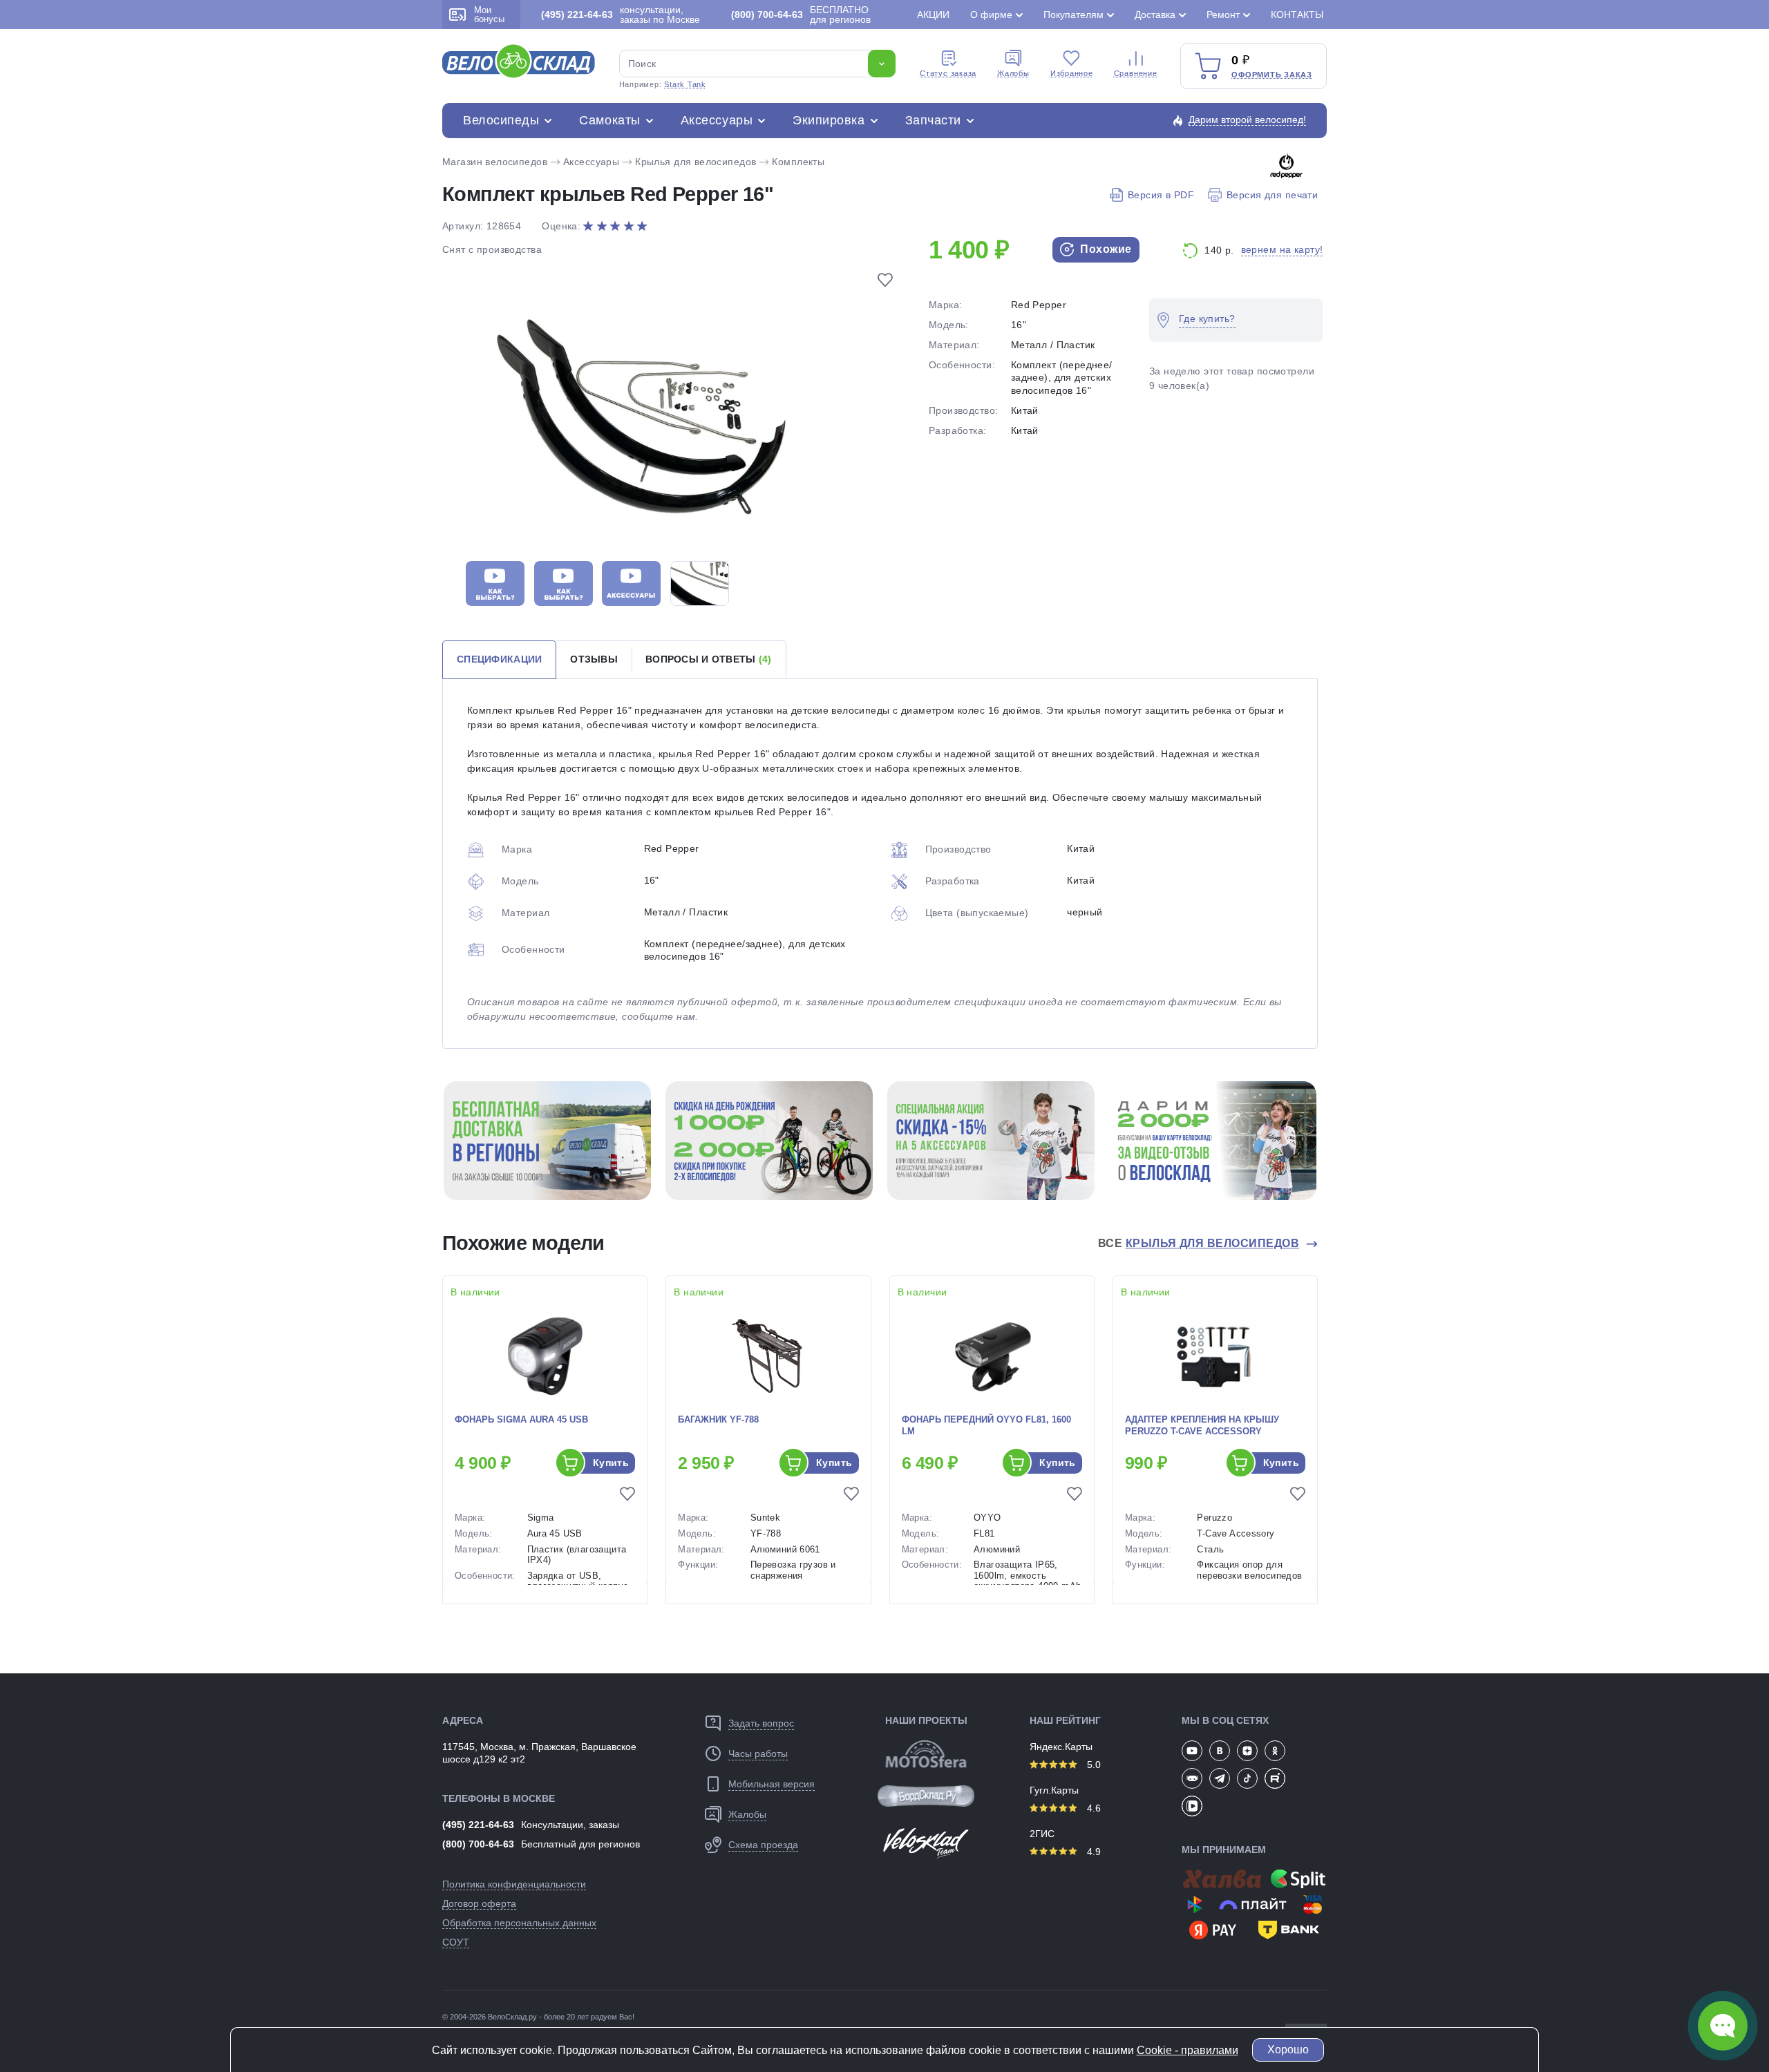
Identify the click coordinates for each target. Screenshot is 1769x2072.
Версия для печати (1272, 195)
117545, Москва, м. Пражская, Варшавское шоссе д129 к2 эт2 (539, 1753)
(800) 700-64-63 (478, 1844)
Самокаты (609, 120)
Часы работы (758, 1753)
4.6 (1092, 1808)
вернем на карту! (1282, 249)
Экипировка (829, 120)
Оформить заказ (1272, 75)
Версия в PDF (1161, 195)
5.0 (1092, 1765)
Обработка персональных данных (519, 1923)
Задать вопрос (761, 1723)
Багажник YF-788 (718, 1419)
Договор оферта (479, 1903)
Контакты (1297, 15)
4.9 (1092, 1852)
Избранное (1072, 73)
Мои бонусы (489, 15)
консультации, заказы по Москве (621, 15)
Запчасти (933, 120)
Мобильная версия (772, 1784)
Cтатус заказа (948, 73)
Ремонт (1223, 15)
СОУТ (456, 1942)
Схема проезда (763, 1845)
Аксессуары (717, 120)
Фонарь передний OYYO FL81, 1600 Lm (986, 1425)
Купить (611, 1463)
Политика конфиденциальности (514, 1884)
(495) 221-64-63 (478, 1825)
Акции (933, 15)
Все (1199, 1243)
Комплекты (798, 162)
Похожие (1105, 249)
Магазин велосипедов (495, 162)
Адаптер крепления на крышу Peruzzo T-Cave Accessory (1202, 1425)
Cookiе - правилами (1188, 2050)
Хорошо (1288, 2050)
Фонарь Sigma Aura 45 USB (521, 1419)
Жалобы (1013, 73)
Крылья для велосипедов (696, 162)
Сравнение (1136, 73)
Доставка (1155, 15)
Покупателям (1073, 15)
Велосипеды (501, 120)
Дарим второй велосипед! (1247, 120)
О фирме (991, 15)
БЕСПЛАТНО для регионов (801, 15)
